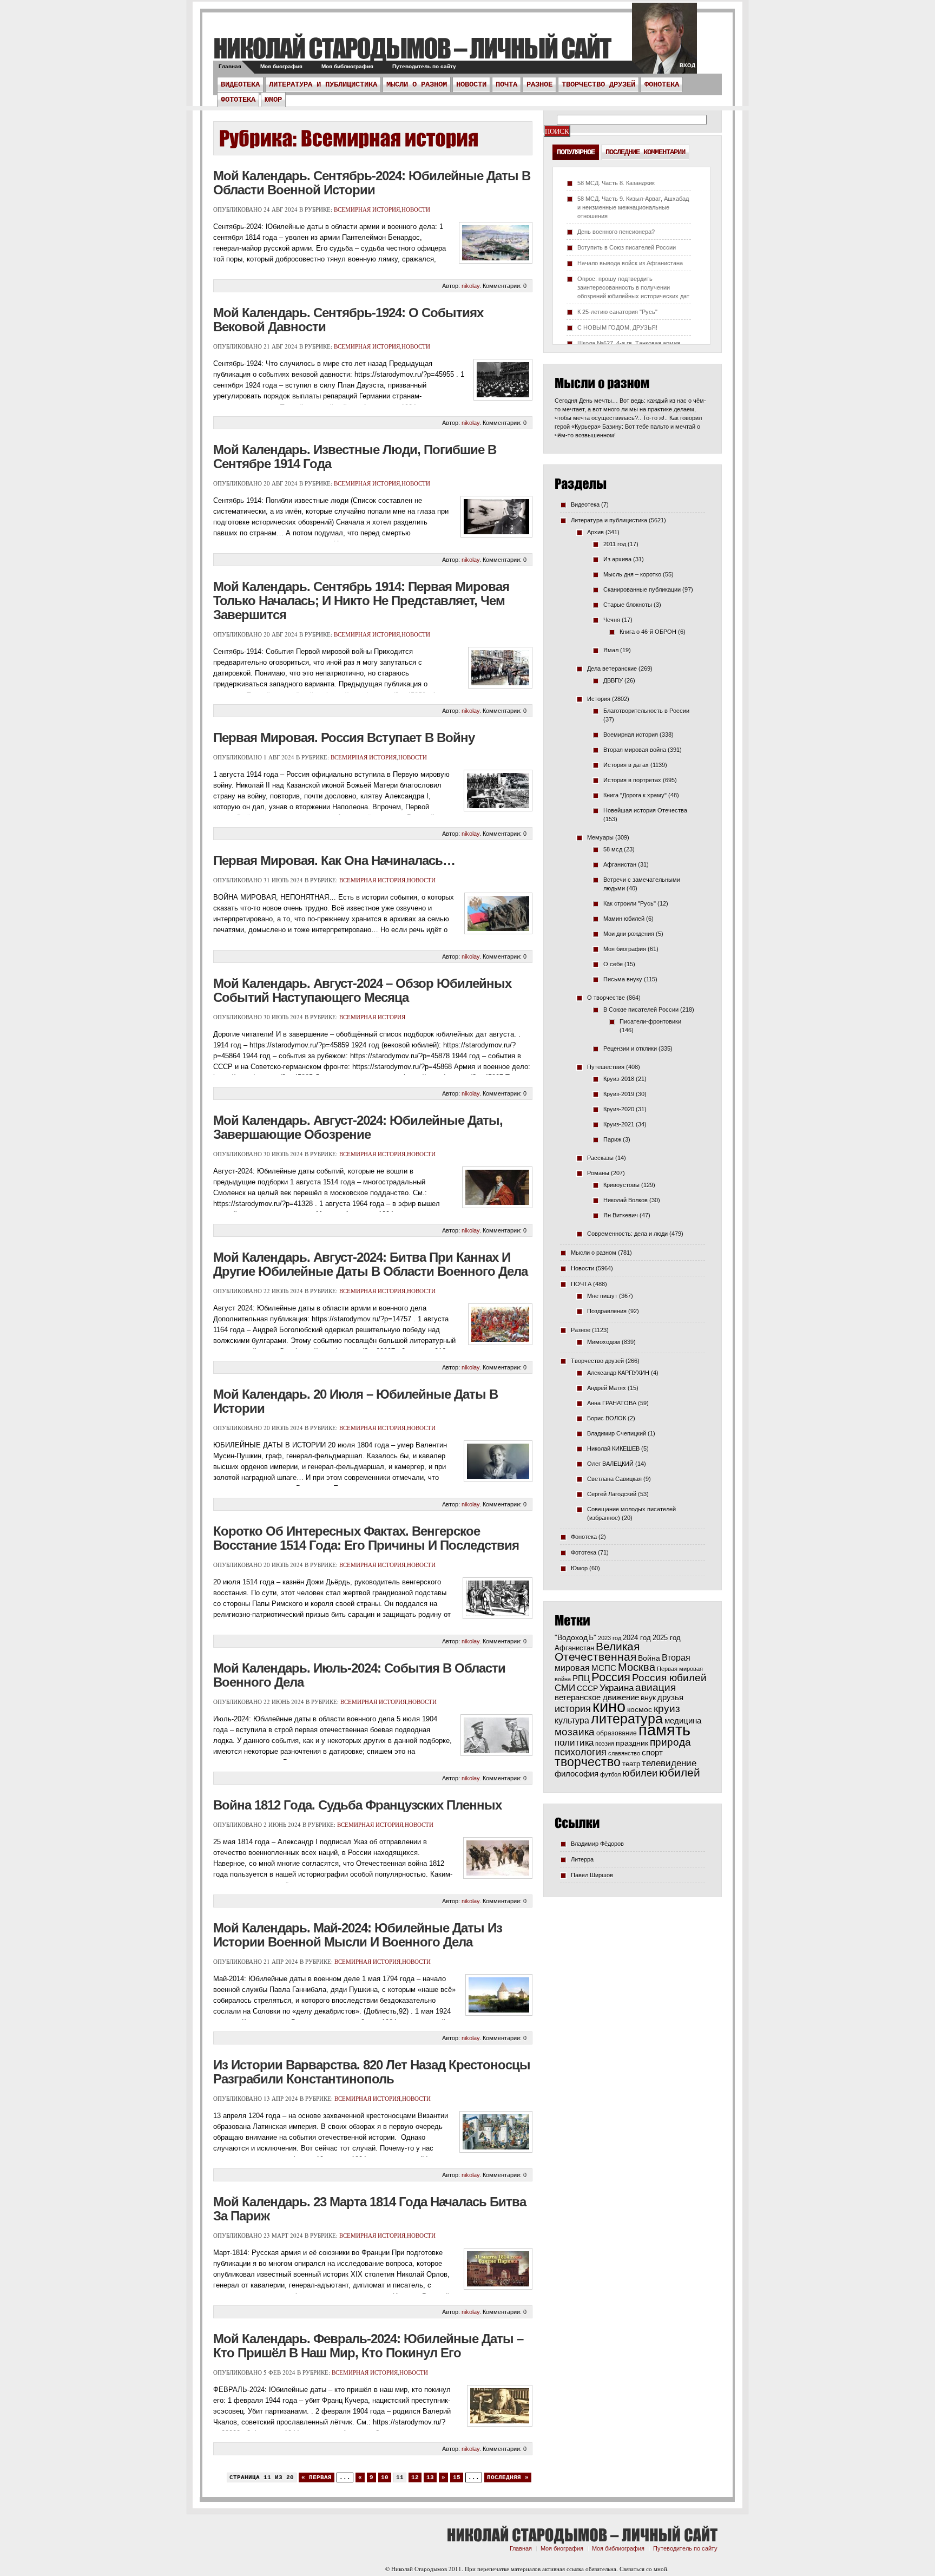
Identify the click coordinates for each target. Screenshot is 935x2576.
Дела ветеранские (612, 668)
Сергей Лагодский (612, 1494)
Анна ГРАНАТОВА (612, 1403)
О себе (613, 964)
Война (649, 1658)
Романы (598, 1173)
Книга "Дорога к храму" (635, 795)
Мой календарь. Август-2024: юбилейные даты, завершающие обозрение (358, 1127)
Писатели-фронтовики (650, 1021)
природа (670, 1742)
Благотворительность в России (646, 711)
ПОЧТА (506, 84)
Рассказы (600, 1158)
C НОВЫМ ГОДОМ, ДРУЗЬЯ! (617, 327)
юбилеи (640, 1773)
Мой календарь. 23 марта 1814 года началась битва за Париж (370, 2209)
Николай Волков (625, 1200)
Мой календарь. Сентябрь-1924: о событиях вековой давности (348, 320)
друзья (670, 1697)
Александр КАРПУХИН (618, 1373)
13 (430, 2477)
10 (385, 2477)
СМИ (565, 1688)
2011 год (615, 544)
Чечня (612, 620)
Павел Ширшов (592, 1875)
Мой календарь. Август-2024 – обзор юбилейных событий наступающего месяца (362, 990)
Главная (230, 66)
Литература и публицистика (323, 84)
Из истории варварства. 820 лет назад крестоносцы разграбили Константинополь (372, 2072)
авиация (656, 1687)
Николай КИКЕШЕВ (613, 1448)
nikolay (470, 286)
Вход (687, 65)
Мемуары (600, 837)
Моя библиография (347, 66)
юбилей (680, 1773)
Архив (595, 532)
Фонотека (662, 84)
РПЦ (581, 1678)
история (573, 1709)
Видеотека (240, 84)
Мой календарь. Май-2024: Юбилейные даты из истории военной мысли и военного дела (358, 1935)
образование (617, 1733)
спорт (652, 1753)
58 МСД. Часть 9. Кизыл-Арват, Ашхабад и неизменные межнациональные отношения (633, 207)
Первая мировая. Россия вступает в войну (344, 738)
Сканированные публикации (642, 589)
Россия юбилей (669, 1678)
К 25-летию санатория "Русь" (617, 312)
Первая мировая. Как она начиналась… (334, 860)
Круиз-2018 (619, 1079)
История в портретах (632, 780)
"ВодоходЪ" (575, 1638)
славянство (624, 1753)
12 (415, 2477)
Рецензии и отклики (630, 1048)
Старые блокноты (628, 605)
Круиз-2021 (619, 1124)
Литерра (582, 1859)
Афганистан (620, 864)
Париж (612, 1139)
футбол (610, 1774)
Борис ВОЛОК (607, 1418)
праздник (632, 1743)
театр (631, 1764)
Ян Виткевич (621, 1215)
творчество (588, 1762)
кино (609, 1707)
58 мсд (613, 849)
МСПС (604, 1668)
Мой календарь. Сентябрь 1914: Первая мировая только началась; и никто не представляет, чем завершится (361, 601)
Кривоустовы (621, 1185)
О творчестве (606, 998)
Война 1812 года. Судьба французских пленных (357, 1805)
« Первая (317, 2477)
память (664, 1730)
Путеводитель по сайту (424, 66)
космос (640, 1709)
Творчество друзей (598, 84)
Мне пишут (602, 1296)
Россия (611, 1677)
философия (577, 1774)
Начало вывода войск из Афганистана (630, 263)
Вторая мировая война (635, 750)
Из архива (617, 559)
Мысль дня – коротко (632, 574)
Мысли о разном (417, 84)
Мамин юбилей (624, 919)
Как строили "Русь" (630, 903)
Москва (637, 1667)
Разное (539, 84)
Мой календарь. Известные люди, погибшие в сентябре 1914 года (355, 457)
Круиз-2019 (619, 1094)
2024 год (637, 1638)
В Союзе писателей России (641, 1010)
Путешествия (606, 1067)
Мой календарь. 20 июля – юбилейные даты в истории (355, 1401)
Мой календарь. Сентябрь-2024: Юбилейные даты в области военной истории (372, 183)
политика (574, 1742)
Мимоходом (604, 1342)
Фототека (238, 100)
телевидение (669, 1763)
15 (457, 2477)
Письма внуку (623, 979)
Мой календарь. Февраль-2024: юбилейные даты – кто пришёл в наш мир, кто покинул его (368, 2346)
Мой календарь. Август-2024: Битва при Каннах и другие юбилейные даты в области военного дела (370, 1264)
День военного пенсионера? (616, 232)
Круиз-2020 (619, 1109)
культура (572, 1720)
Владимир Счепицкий (617, 1433)
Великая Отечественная (597, 1651)
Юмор (273, 100)
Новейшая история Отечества (645, 810)
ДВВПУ (613, 680)
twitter (664, 43)
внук (648, 1697)
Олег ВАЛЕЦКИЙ (610, 1464)
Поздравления (607, 1311)
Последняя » (508, 2477)
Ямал (611, 650)
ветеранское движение (597, 1697)
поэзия (605, 1743)
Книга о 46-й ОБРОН (648, 632)
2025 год (667, 1638)
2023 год (610, 1638)
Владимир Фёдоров (597, 1844)
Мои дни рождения (629, 934)
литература (627, 1719)
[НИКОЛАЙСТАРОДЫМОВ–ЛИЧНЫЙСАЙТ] (412, 48)
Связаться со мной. (644, 2569)
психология (581, 1752)
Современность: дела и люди (627, 1234)
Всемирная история (367, 209)
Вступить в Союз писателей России (627, 247)
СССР (587, 1688)
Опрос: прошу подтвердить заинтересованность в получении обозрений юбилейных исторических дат (633, 287)
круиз (667, 1709)
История (599, 699)
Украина (617, 1688)
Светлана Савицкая (614, 1479)
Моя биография (281, 66)
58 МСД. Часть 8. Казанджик (616, 183)
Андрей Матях (607, 1388)
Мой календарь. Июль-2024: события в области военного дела (359, 1675)
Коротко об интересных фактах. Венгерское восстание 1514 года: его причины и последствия (366, 1538)
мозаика (575, 1732)
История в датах (626, 765)
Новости (471, 84)
